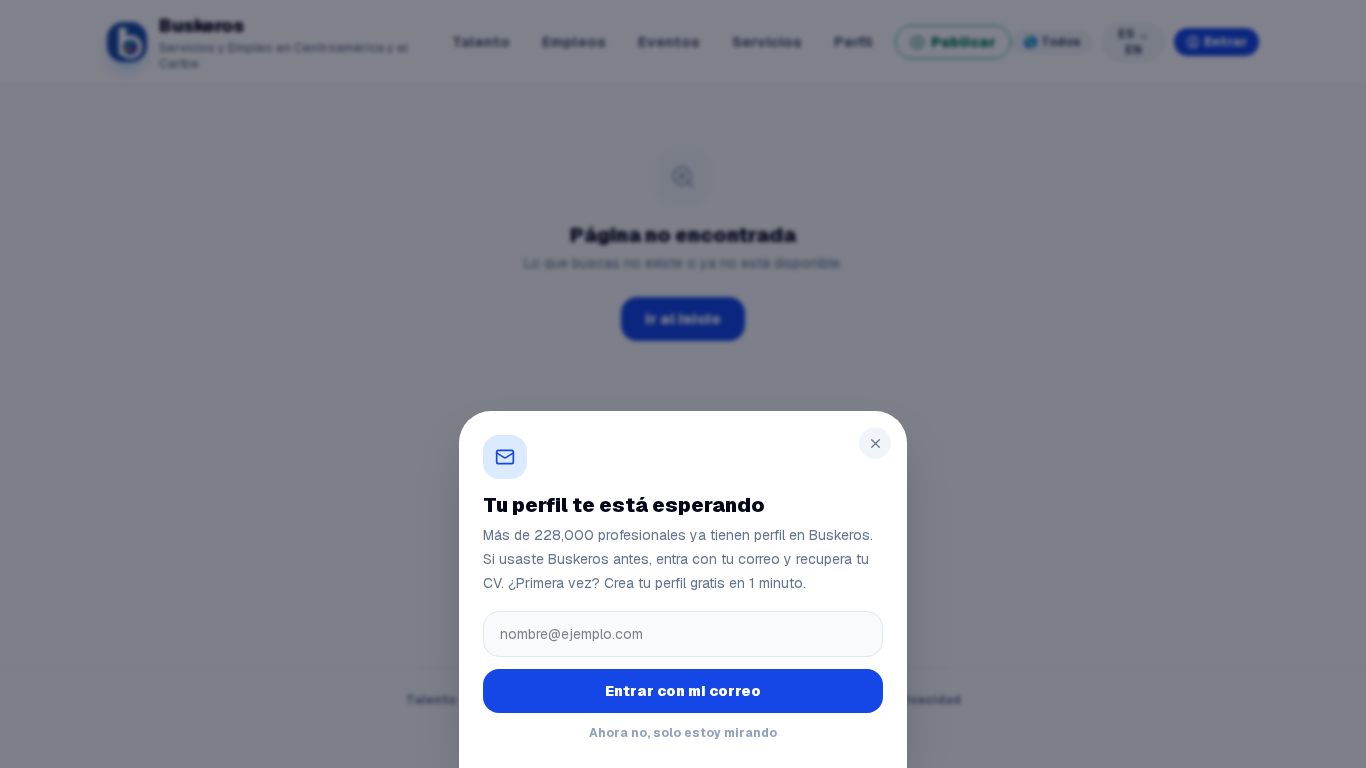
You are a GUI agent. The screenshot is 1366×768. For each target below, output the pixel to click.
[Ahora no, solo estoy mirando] (683, 384)
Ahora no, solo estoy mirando (683, 733)
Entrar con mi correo (683, 691)
